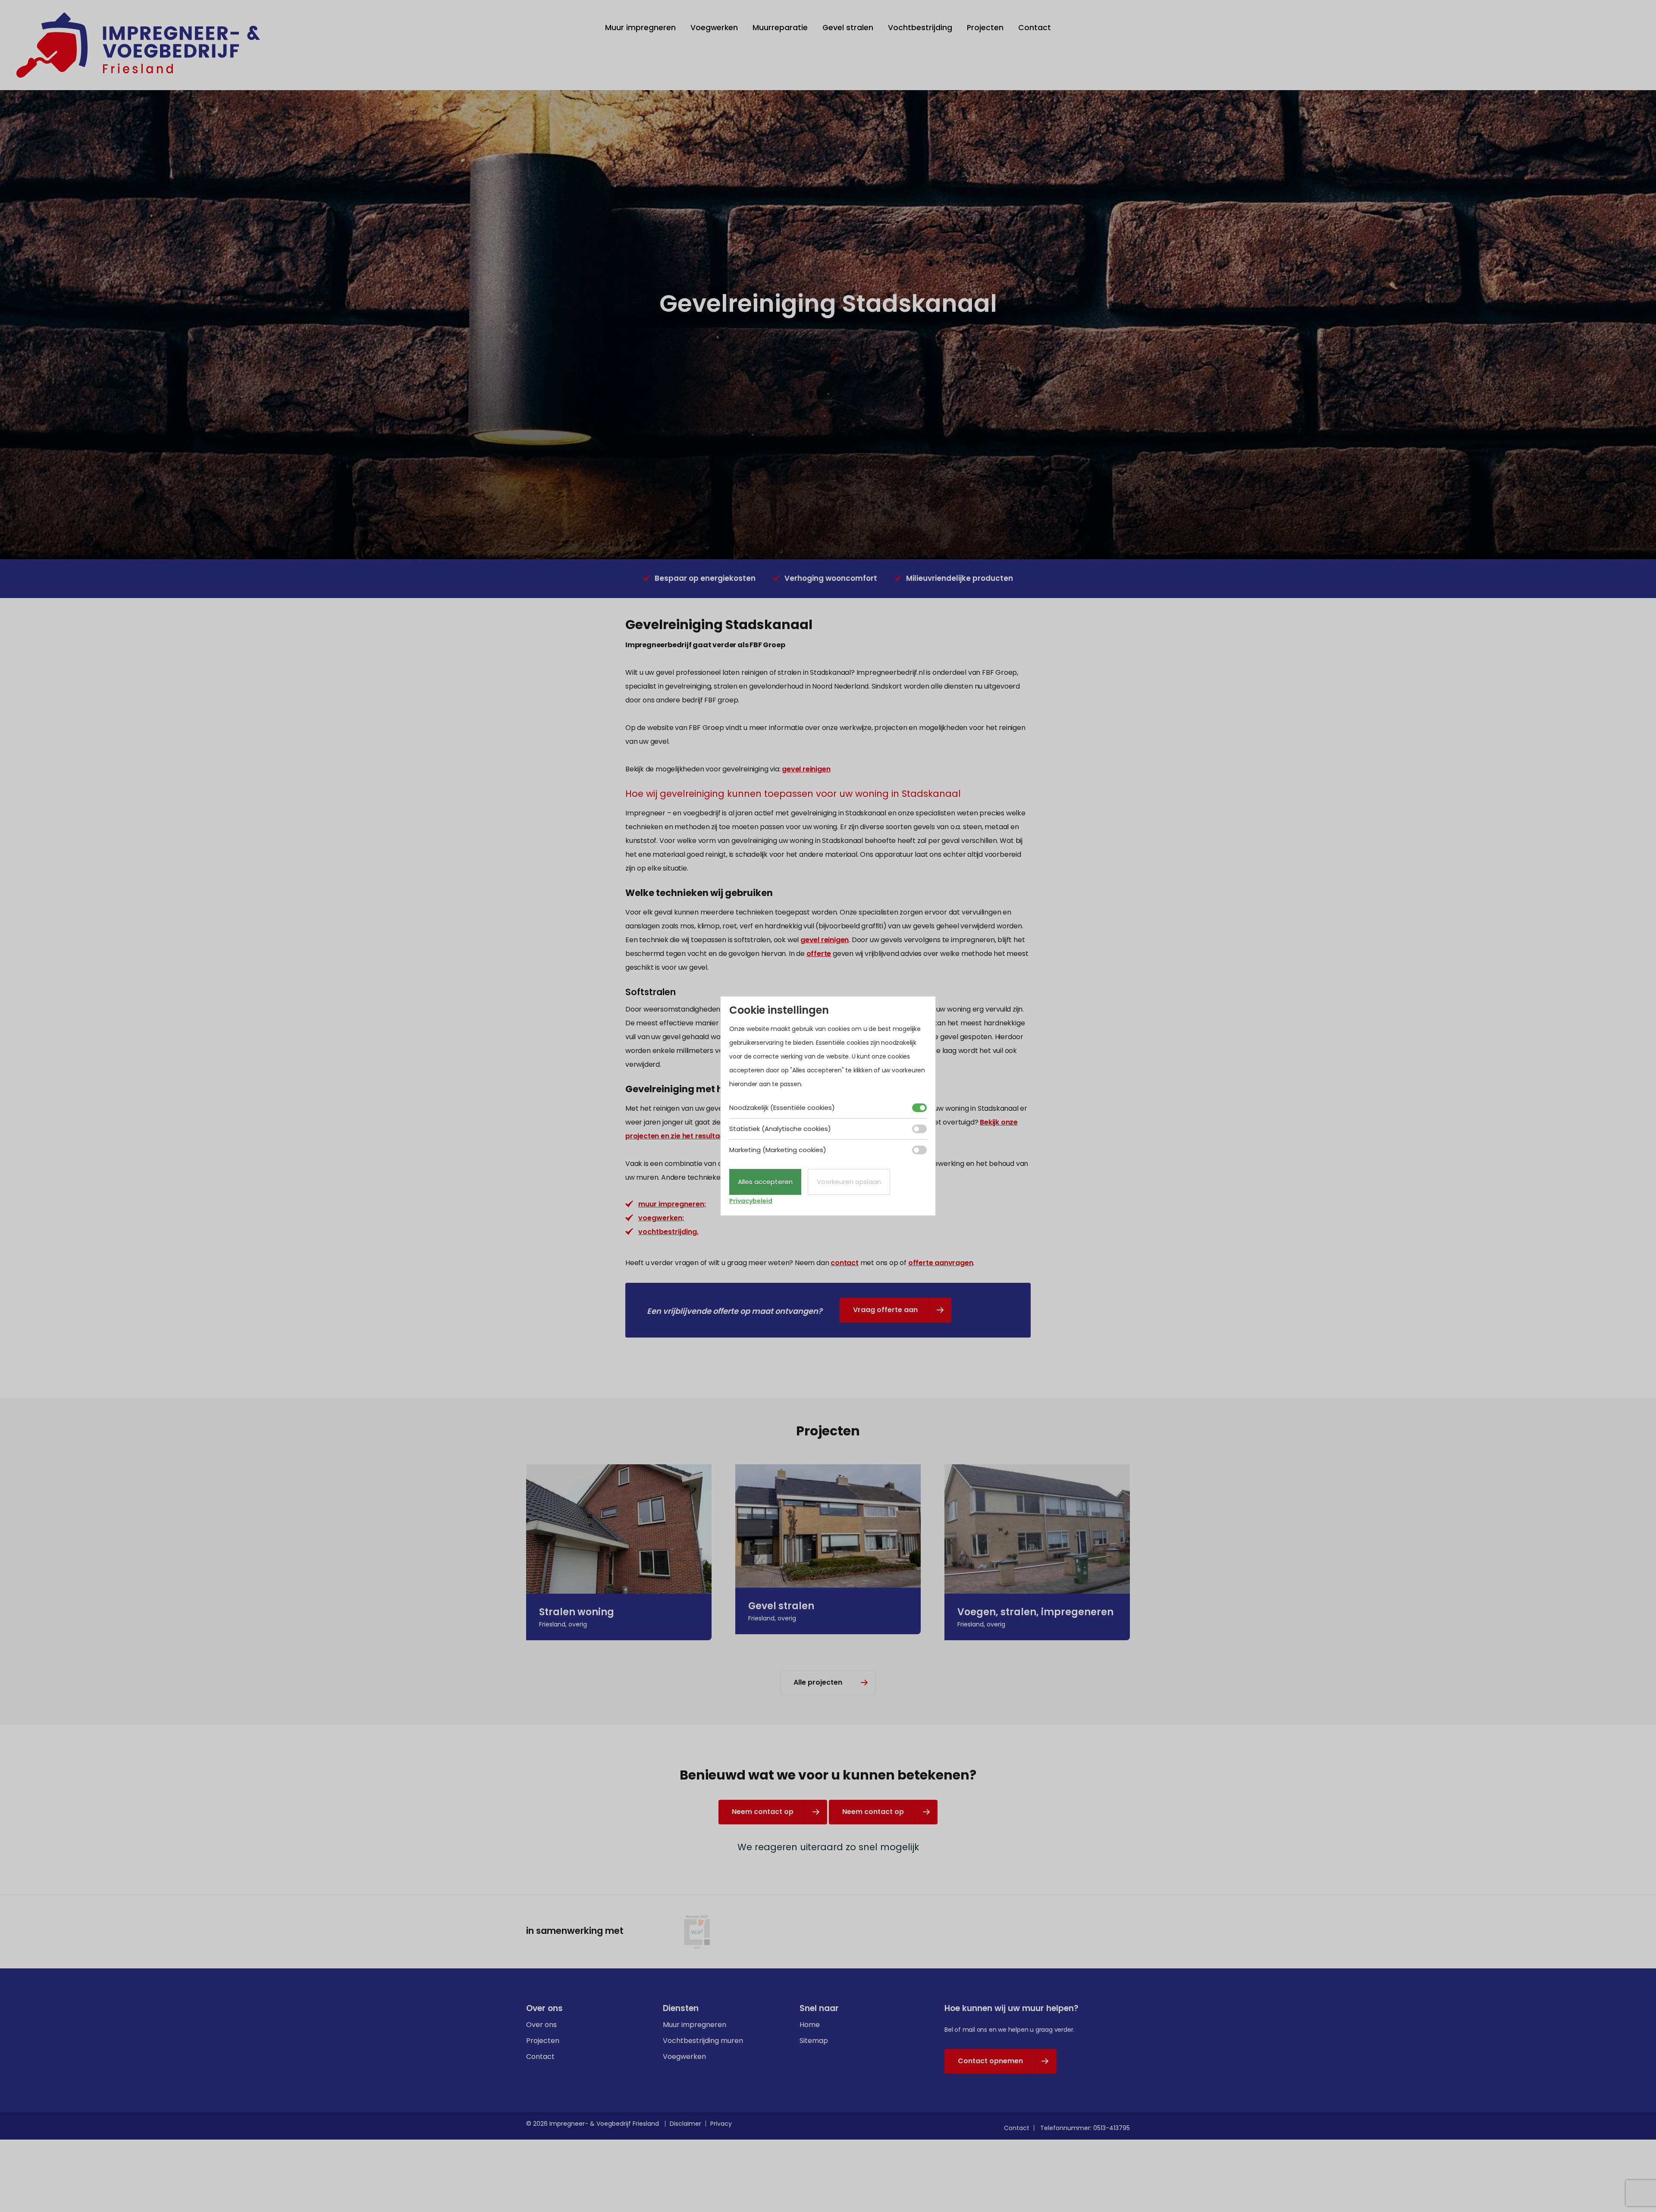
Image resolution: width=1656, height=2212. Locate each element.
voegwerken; (661, 1218)
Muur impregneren (640, 28)
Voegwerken (714, 28)
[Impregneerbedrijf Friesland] (138, 45)
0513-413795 (1112, 2128)
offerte (819, 954)
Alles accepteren (765, 1182)
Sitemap (814, 2041)
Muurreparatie (780, 28)
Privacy (721, 2124)
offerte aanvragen (941, 1263)
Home (810, 2025)
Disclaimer (685, 2124)
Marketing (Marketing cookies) (778, 1150)
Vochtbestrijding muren (703, 2041)
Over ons (541, 2025)
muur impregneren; (672, 1204)
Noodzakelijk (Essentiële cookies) (782, 1108)
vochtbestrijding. (668, 1232)
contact (845, 1263)
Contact (1035, 28)
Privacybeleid (751, 1201)
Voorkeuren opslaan (849, 1182)
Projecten (985, 28)
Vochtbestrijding (920, 28)
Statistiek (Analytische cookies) (780, 1129)
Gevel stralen (848, 28)
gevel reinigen (806, 769)
